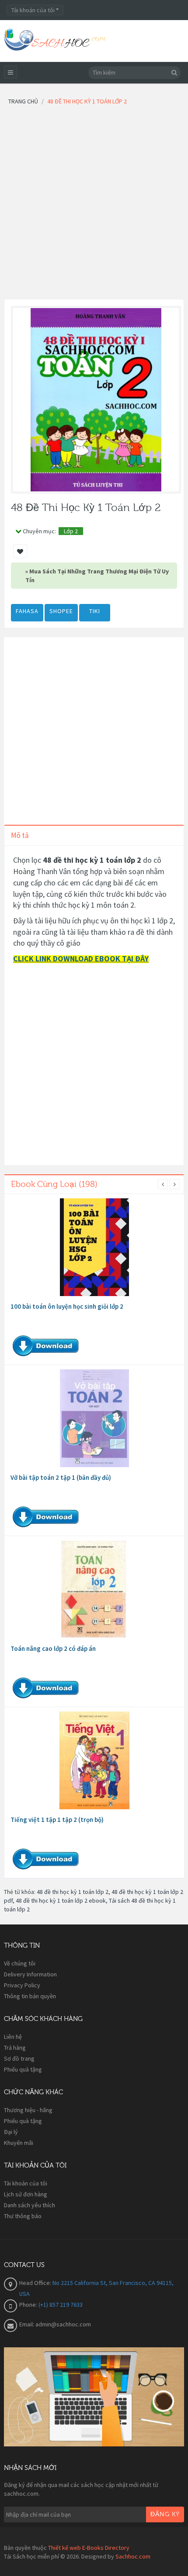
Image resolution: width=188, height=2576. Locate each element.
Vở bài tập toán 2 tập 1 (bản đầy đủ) (61, 1477)
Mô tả (20, 835)
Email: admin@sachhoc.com (55, 2324)
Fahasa (27, 611)
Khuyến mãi (19, 2143)
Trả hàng (15, 2048)
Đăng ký (165, 2514)
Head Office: (36, 2283)
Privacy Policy (22, 1985)
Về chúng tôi (20, 1963)
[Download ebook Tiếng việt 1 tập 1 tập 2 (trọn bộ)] (94, 1760)
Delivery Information (30, 1974)
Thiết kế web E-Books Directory (89, 2548)
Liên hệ (13, 2037)
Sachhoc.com (133, 2556)
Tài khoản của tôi (26, 2183)
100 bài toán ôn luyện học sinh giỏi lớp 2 (67, 1306)
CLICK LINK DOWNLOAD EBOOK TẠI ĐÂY (81, 959)
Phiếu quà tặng (23, 2069)
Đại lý (11, 2132)
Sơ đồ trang (19, 2058)
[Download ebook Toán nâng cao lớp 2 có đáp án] (94, 1589)
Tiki (95, 611)
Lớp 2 (71, 531)
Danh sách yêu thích (30, 2205)
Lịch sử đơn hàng (26, 2194)
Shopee (61, 611)
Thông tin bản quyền (30, 1996)
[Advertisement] (94, 205)
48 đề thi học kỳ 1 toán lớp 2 (73, 1892)
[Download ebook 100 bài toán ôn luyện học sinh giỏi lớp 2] (94, 1247)
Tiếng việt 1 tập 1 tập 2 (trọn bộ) (57, 1820)
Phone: (29, 2305)
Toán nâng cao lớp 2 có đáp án (53, 1648)
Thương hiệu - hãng (28, 2110)
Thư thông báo (23, 2216)
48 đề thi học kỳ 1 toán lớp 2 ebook (61, 1900)
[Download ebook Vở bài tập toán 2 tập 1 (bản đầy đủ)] (94, 1418)
